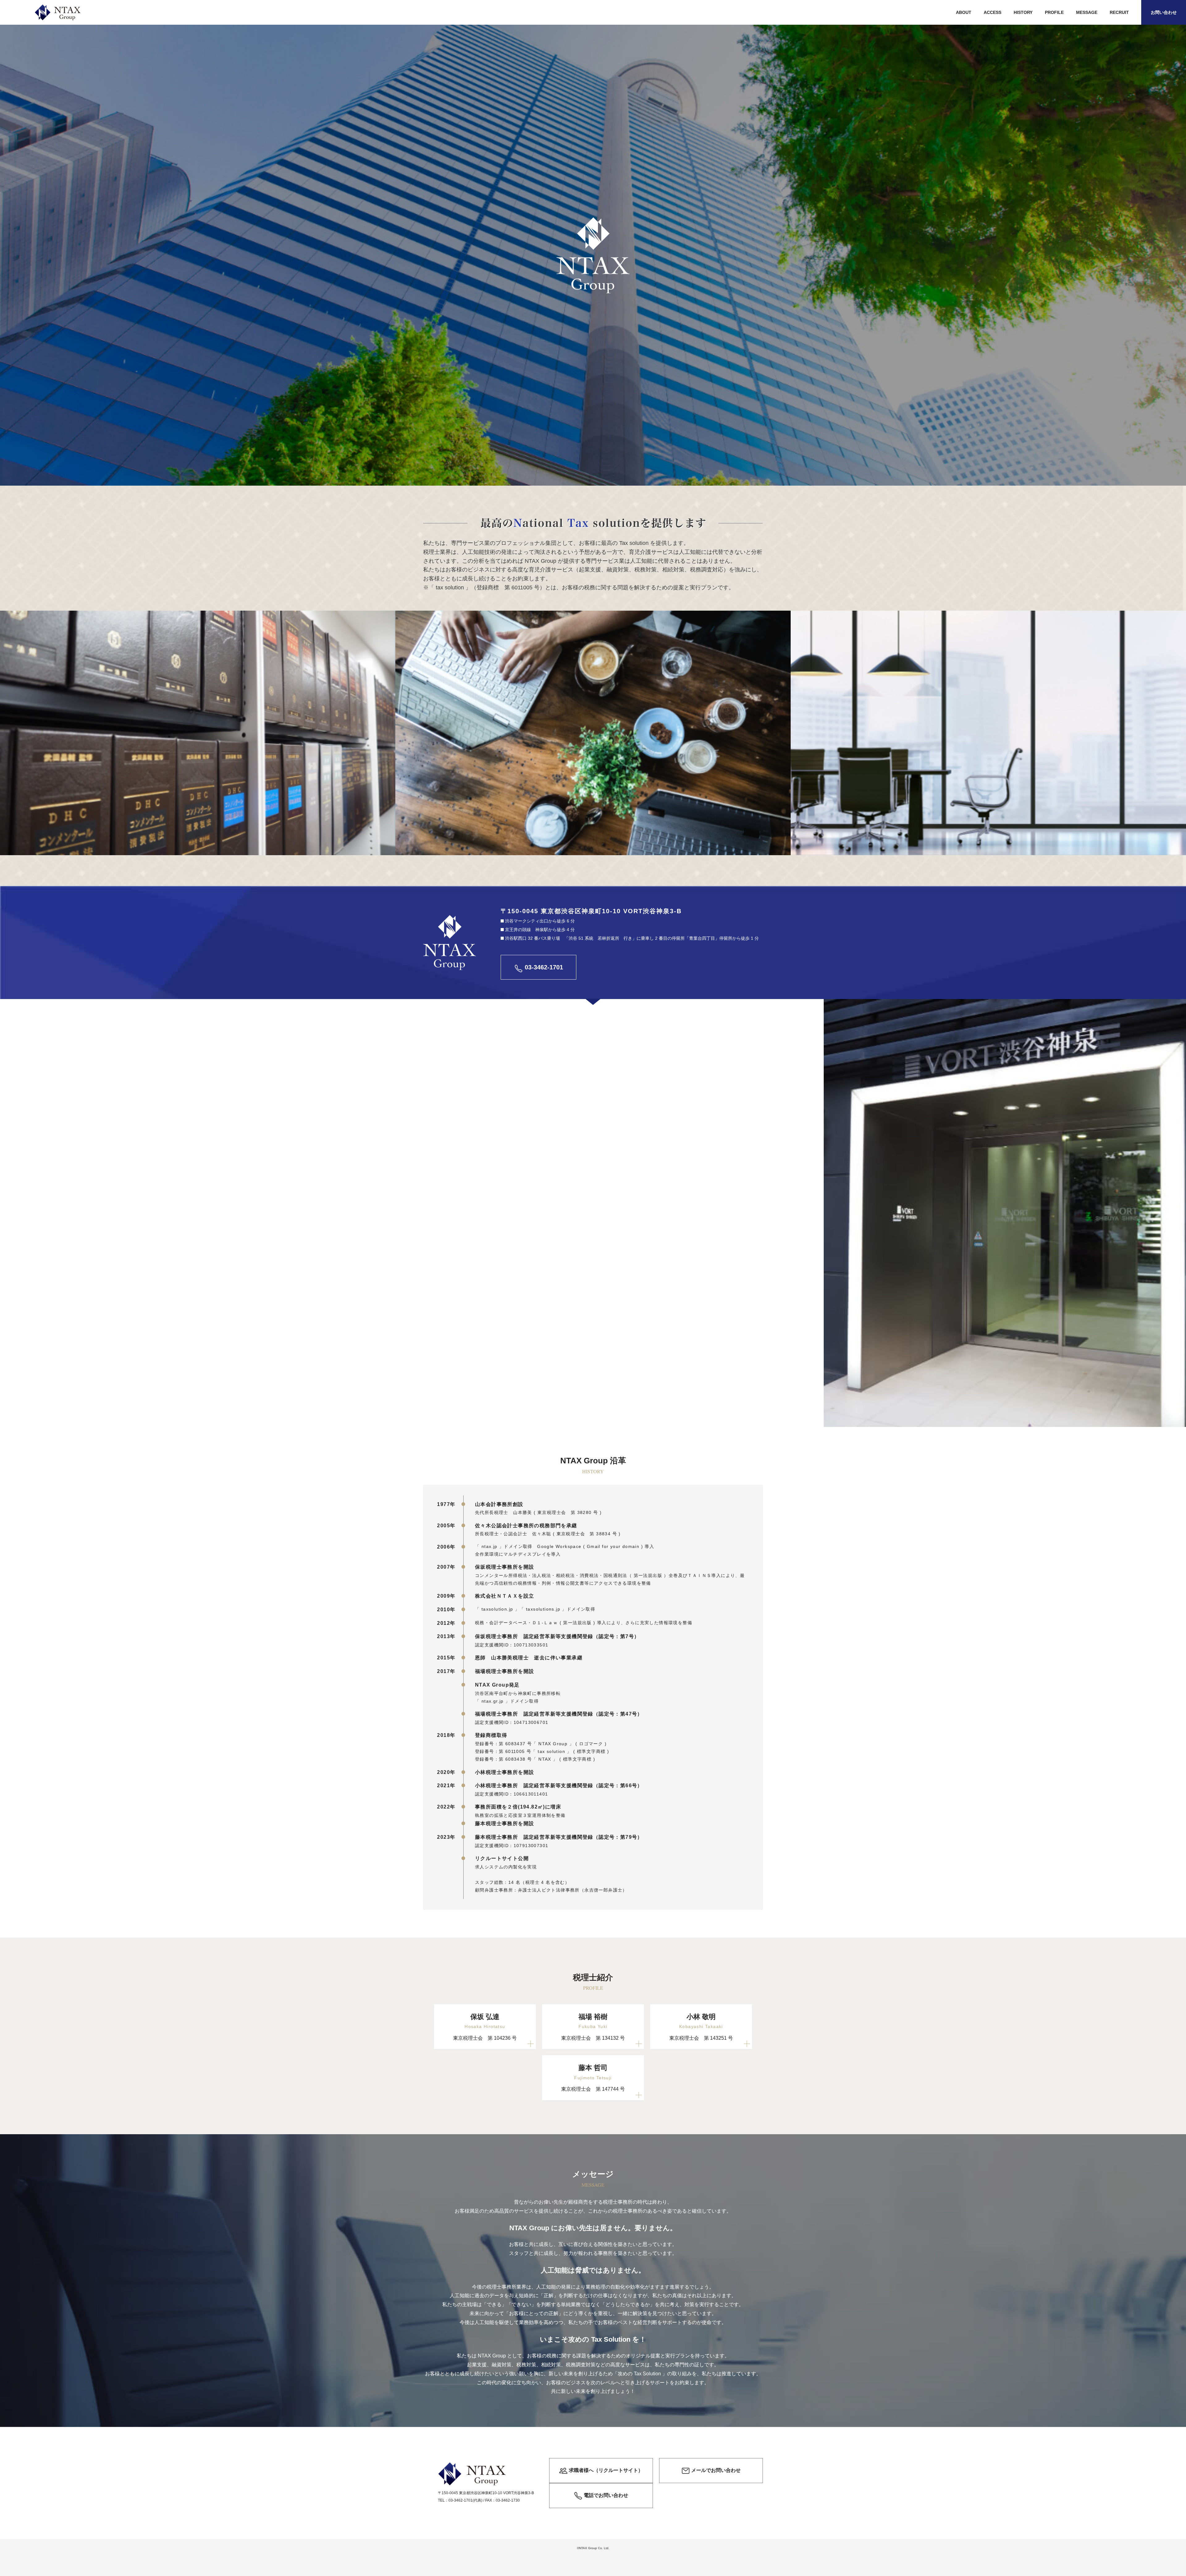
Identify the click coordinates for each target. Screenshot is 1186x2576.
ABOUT (964, 12)
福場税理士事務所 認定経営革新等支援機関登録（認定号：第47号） (559, 1714)
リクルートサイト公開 (502, 1858)
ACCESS (993, 12)
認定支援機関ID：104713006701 (512, 1722)
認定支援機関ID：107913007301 (512, 1846)
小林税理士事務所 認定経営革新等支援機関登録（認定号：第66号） (559, 1786)
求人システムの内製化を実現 (506, 1867)
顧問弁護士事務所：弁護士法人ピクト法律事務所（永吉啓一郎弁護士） (551, 1890)
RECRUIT (1119, 12)
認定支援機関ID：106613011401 (511, 1794)
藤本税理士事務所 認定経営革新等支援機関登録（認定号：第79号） (559, 1837)
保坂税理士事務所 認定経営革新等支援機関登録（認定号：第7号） (557, 1636)
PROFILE (1054, 12)
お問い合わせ (1164, 12)
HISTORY (1023, 12)
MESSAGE (1087, 12)
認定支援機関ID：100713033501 (512, 1645)
